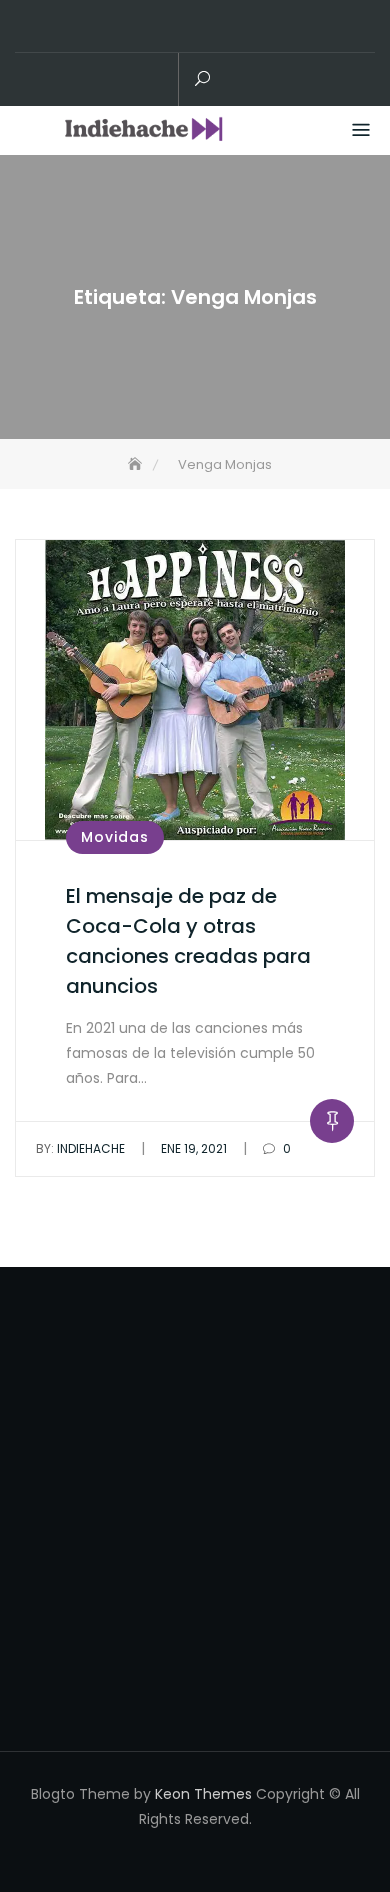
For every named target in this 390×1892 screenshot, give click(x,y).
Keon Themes (203, 1794)
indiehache (80, 1148)
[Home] (137, 464)
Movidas (115, 837)
